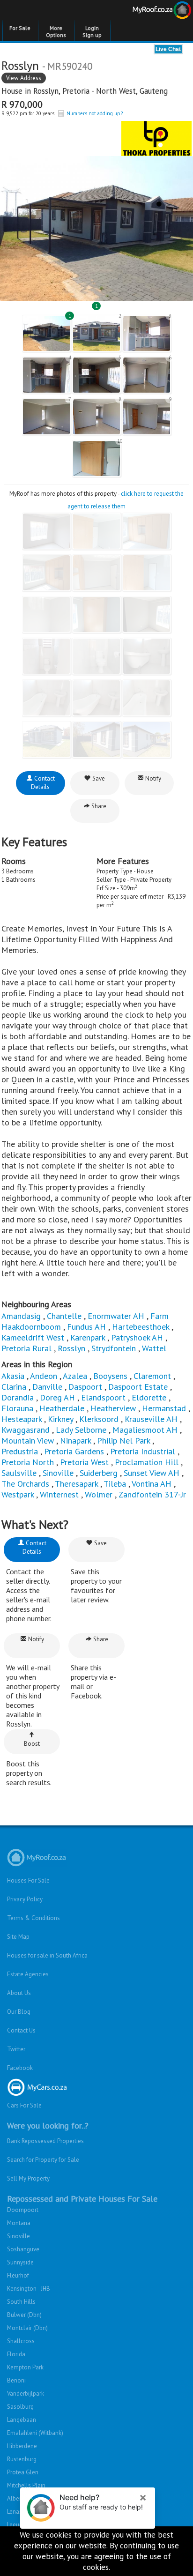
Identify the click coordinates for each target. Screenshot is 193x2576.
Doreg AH (57, 1397)
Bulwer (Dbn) (24, 2315)
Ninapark (75, 1441)
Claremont (152, 1376)
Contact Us (21, 2030)
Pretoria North (28, 1462)
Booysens (110, 1376)
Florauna (17, 1408)
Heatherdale (62, 1408)
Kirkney (60, 1419)
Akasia (13, 1376)
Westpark (18, 1494)
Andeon (44, 1376)
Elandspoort (103, 1397)
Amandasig (21, 1316)
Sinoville (58, 1473)
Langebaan (22, 2420)
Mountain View (28, 1441)
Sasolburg (20, 2407)
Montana (19, 2223)
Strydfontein (114, 1348)
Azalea (75, 1376)
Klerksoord (99, 1419)
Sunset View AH (152, 1473)
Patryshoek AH (137, 1337)
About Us (19, 1993)
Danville (47, 1387)
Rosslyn (46, 91)
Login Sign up (92, 31)
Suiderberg (99, 1473)
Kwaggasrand (26, 1430)
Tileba (115, 1484)
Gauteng (154, 91)
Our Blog (19, 2012)
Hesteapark (22, 1419)
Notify (152, 778)
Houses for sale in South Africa (47, 1955)
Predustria (20, 1451)
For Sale (20, 28)
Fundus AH (86, 1327)
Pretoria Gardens (74, 1451)
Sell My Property (28, 2178)
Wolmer (99, 1494)
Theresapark (76, 1484)
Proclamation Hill (147, 1462)
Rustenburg (22, 2459)
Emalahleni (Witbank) (35, 2433)
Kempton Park (25, 2367)
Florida (16, 2354)
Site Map (18, 1937)
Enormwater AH (116, 1316)
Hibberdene (22, 2446)
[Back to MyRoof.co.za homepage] (145, 12)
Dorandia (18, 1397)
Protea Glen (23, 2472)
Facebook (20, 2068)
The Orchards (25, 1484)
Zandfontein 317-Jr (152, 1494)
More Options (56, 31)
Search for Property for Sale (43, 2160)
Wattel (154, 1348)
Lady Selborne (81, 1430)
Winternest (59, 1494)
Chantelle (64, 1316)
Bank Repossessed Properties (45, 2141)
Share (98, 806)
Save (98, 778)
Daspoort (85, 1387)
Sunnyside (20, 2262)
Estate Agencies (28, 1974)
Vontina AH (152, 1484)
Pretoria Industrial (143, 1451)
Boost (32, 1744)
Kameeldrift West (33, 1337)
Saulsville (19, 1473)
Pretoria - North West (99, 91)
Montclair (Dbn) (27, 2328)
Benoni (16, 2380)
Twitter (16, 2049)
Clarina (14, 1387)
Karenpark (88, 1337)
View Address (24, 78)
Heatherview (113, 1408)
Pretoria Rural (26, 1348)
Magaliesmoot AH (145, 1430)
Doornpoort (23, 2210)
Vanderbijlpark (26, 2394)
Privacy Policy (25, 1899)
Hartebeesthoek (141, 1327)
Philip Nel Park (123, 1441)
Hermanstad (164, 1408)
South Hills (21, 2302)
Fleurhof (18, 2275)
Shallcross (21, 2341)
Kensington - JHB (29, 2289)
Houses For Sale (28, 1880)
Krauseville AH (151, 1419)
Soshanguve (23, 2249)
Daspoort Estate (138, 1387)
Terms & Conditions (33, 1918)
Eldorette (149, 1397)
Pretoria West (84, 1462)
